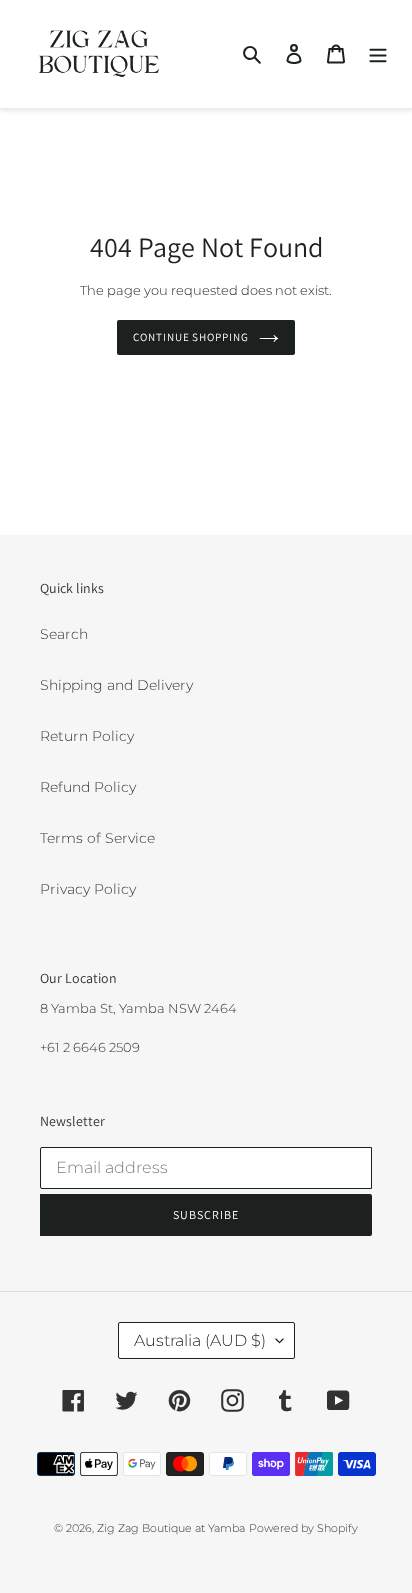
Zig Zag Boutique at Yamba (171, 1528)
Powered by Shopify (303, 1528)
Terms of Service (97, 838)
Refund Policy (88, 787)
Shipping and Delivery (116, 685)
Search (64, 634)
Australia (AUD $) (200, 1340)
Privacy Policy (88, 889)
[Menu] (378, 53)
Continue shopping (190, 337)
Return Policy (87, 736)
